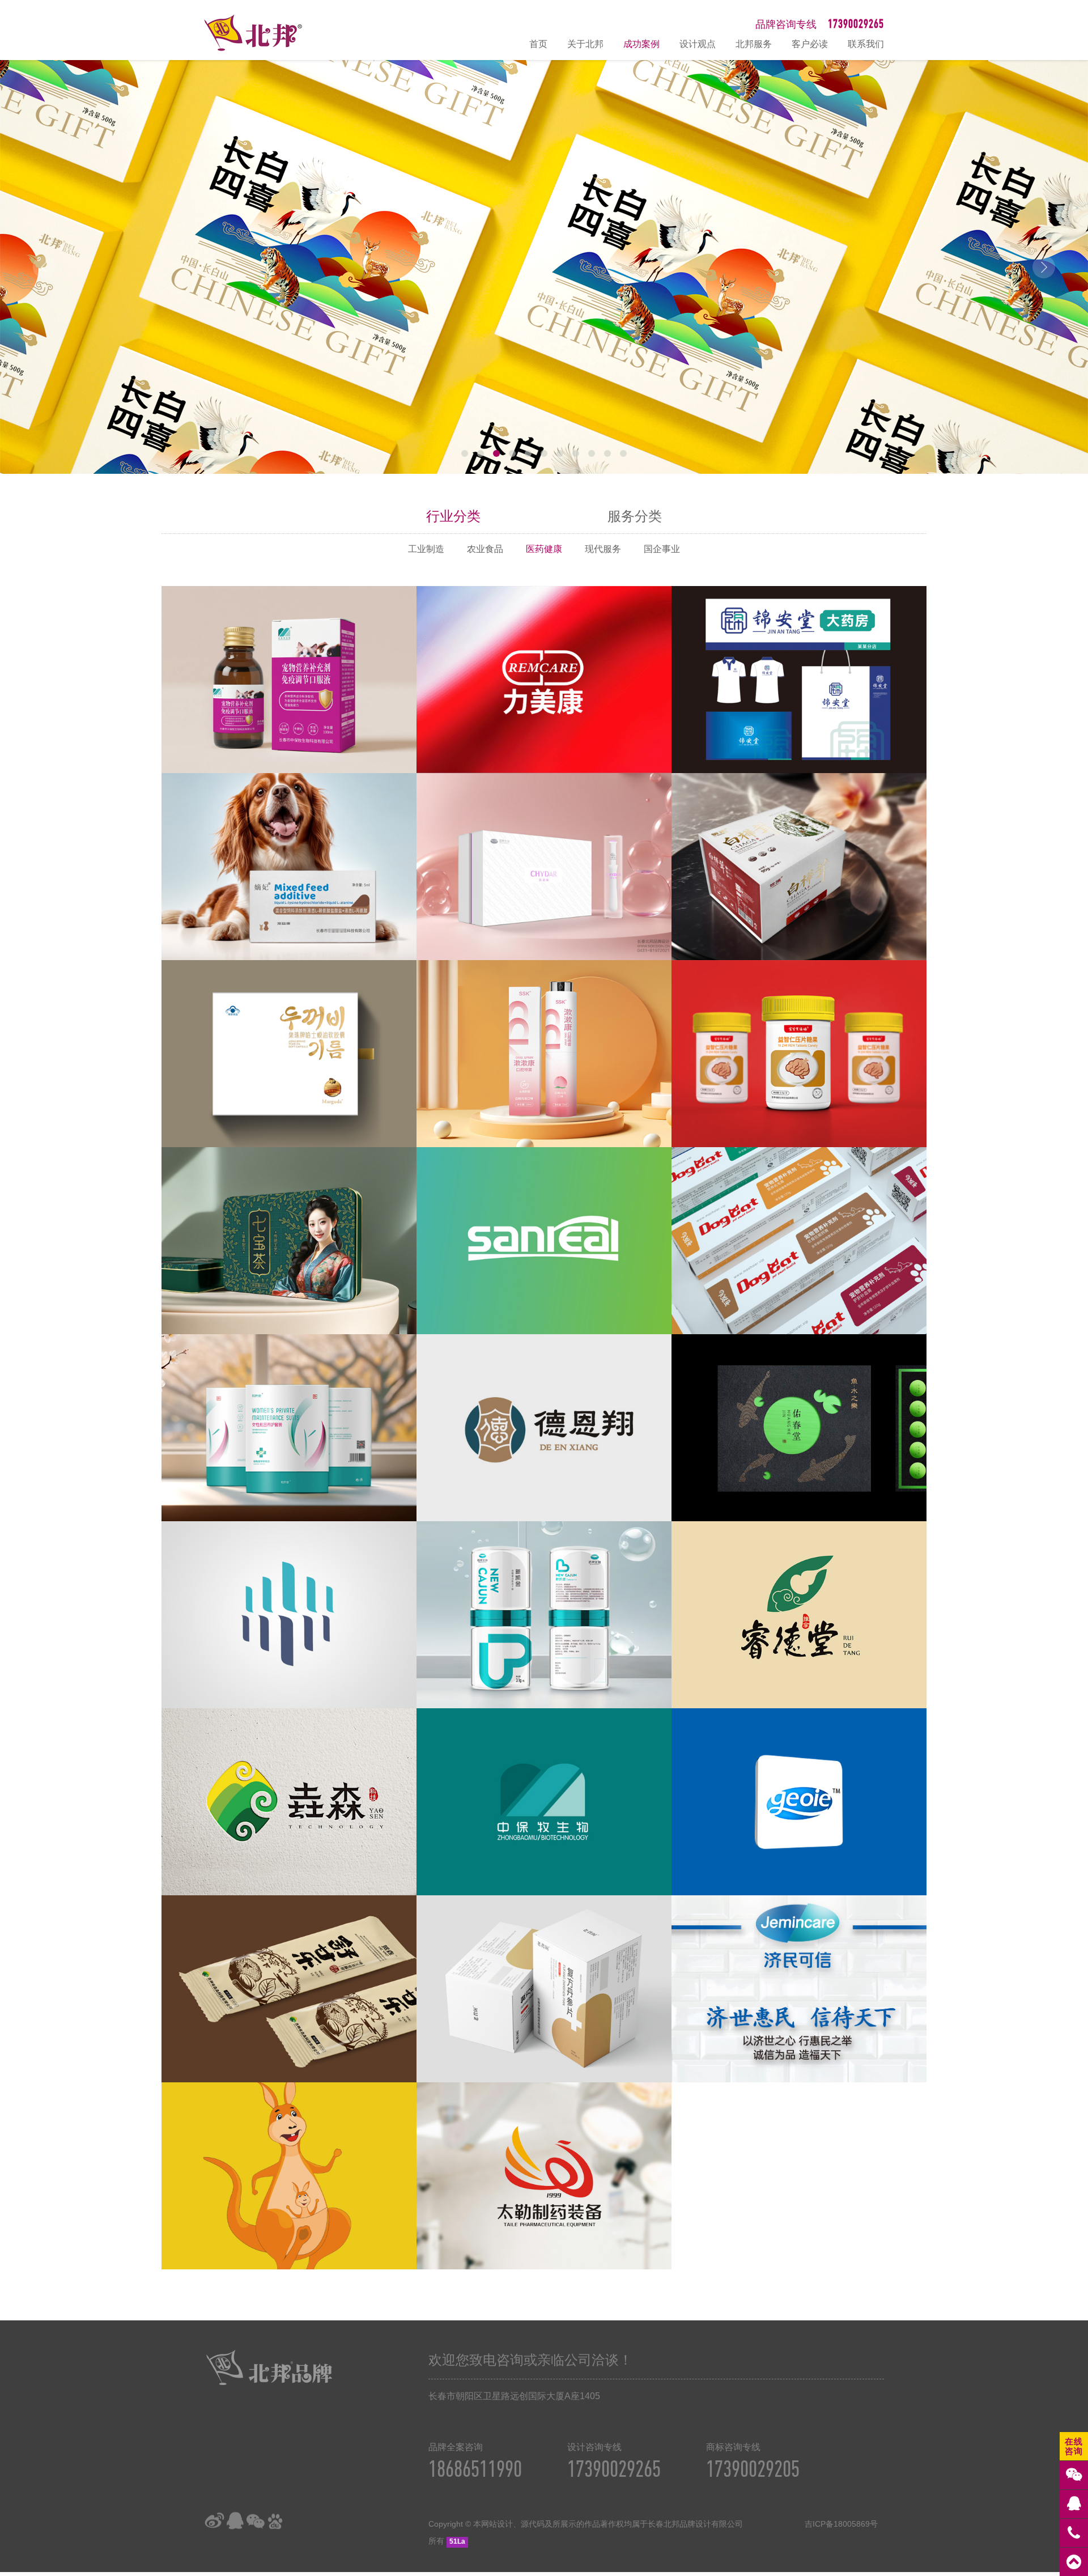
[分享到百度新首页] (275, 2521)
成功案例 (641, 44)
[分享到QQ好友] (235, 2521)
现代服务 (603, 549)
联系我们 (866, 44)
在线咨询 (1074, 2446)
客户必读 (810, 44)
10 (607, 453)
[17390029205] (1074, 2533)
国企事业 (662, 549)
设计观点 (698, 44)
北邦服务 (754, 44)
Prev (44, 267)
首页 (538, 44)
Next (1044, 267)
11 (623, 453)
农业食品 (485, 549)
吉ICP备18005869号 (841, 2524)
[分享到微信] (255, 2521)
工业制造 (426, 549)
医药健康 (544, 549)
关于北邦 (585, 44)
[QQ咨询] (1074, 2504)
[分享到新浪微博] (214, 2521)
